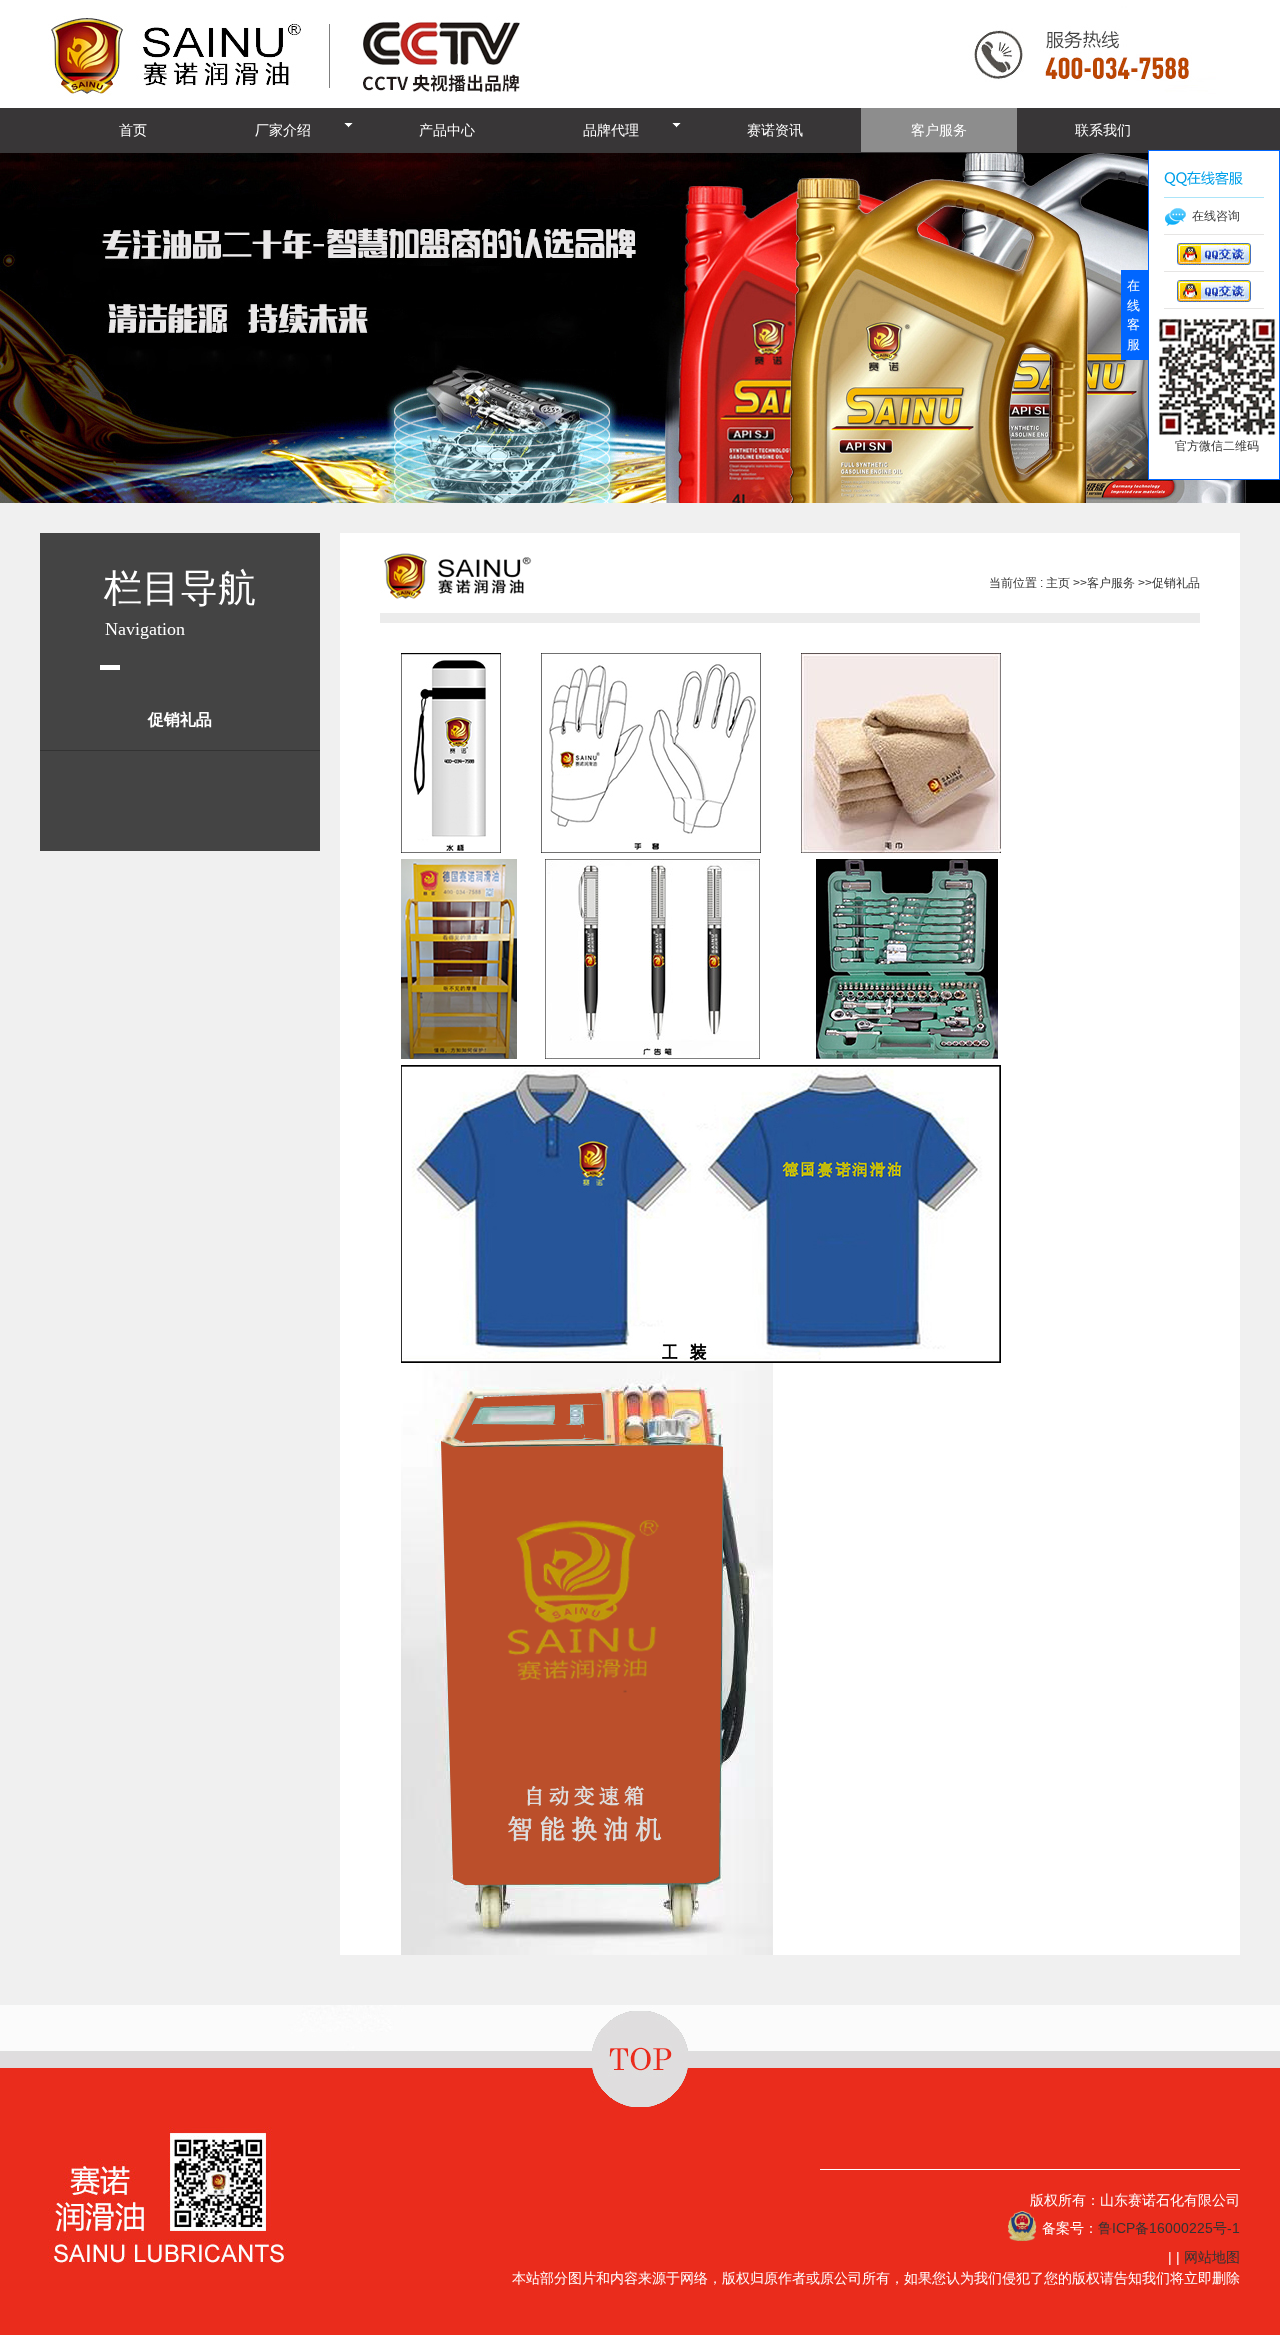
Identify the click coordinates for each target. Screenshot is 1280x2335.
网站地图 (1212, 2257)
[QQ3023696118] (1214, 297)
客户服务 (1111, 583)
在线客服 (1133, 315)
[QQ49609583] (1214, 260)
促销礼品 (1176, 583)
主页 (1058, 583)
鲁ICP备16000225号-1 (1169, 2228)
